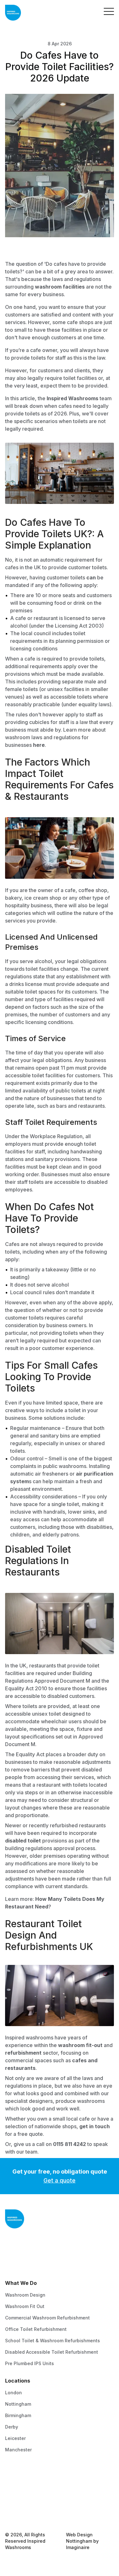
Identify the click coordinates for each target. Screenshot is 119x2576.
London (13, 2393)
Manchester (18, 2450)
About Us (15, 2490)
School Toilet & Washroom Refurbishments (53, 2341)
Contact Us (17, 2479)
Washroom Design (25, 2295)
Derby (12, 2427)
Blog (10, 2513)
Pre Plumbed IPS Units (30, 2363)
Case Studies (20, 2502)
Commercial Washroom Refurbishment (47, 2318)
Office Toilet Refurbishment (36, 2329)
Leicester (15, 2438)
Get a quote (60, 2180)
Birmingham (18, 2415)
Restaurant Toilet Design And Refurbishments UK (49, 1935)
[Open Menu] (109, 13)
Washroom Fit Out (25, 2306)
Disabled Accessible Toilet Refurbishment (52, 2352)
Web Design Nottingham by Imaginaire (82, 2541)
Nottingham (18, 2404)
